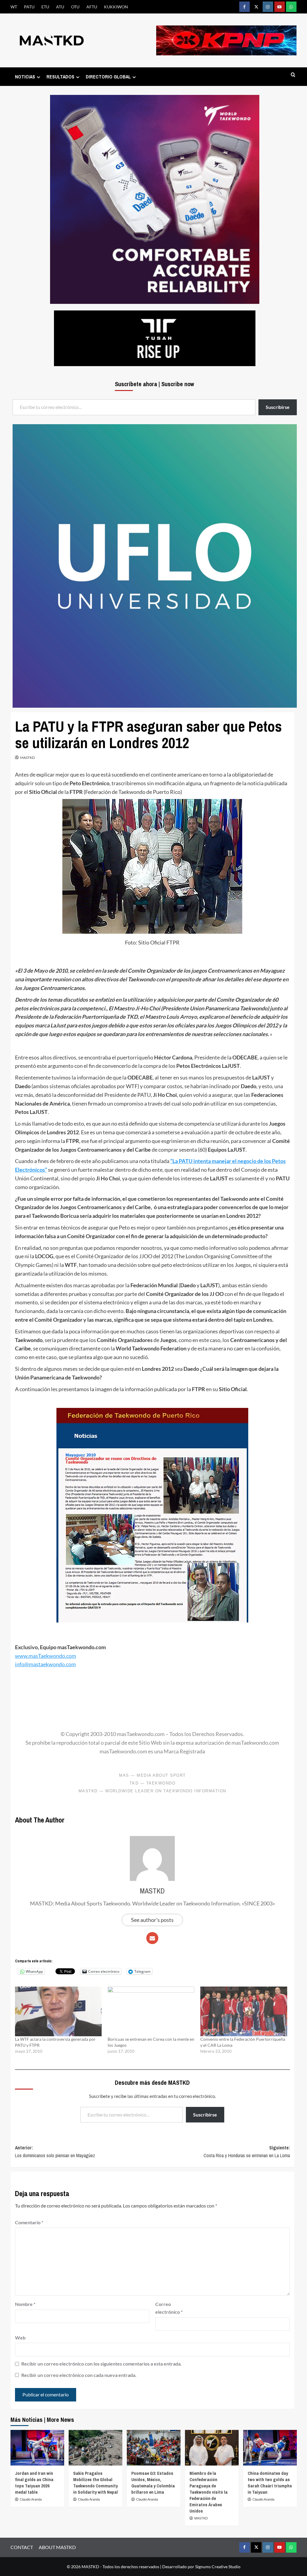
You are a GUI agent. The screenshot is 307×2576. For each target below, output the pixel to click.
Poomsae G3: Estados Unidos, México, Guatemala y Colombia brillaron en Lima (153, 2483)
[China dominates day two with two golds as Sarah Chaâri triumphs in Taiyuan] (270, 2448)
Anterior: (55, 2152)
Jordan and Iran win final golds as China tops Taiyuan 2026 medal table (34, 2483)
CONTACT (22, 2547)
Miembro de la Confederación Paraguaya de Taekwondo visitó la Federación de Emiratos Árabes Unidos (209, 2492)
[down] (39, 77)
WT (14, 7)
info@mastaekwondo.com (45, 1664)
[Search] (293, 75)
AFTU (92, 7)
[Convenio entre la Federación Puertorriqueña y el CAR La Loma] (244, 2011)
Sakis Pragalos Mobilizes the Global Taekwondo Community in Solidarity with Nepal (95, 2483)
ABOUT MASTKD (57, 2547)
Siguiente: (247, 2152)
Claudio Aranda (31, 2499)
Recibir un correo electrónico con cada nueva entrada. (79, 2375)
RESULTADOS (60, 77)
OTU (75, 7)
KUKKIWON (116, 7)
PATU (29, 7)
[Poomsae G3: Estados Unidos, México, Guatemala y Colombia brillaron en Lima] (154, 2448)
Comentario (29, 2222)
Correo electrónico (169, 2308)
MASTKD (27, 758)
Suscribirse (205, 2115)
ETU (45, 7)
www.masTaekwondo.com (46, 1656)
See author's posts (152, 1920)
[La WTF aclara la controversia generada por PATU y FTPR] (58, 2011)
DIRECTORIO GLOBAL (108, 77)
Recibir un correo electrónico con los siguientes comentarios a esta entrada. (101, 2364)
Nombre (25, 2304)
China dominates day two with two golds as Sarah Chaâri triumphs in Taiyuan (270, 2483)
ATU (60, 7)
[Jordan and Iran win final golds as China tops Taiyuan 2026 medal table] (37, 2448)
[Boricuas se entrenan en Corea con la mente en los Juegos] (151, 2011)
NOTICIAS (25, 77)
